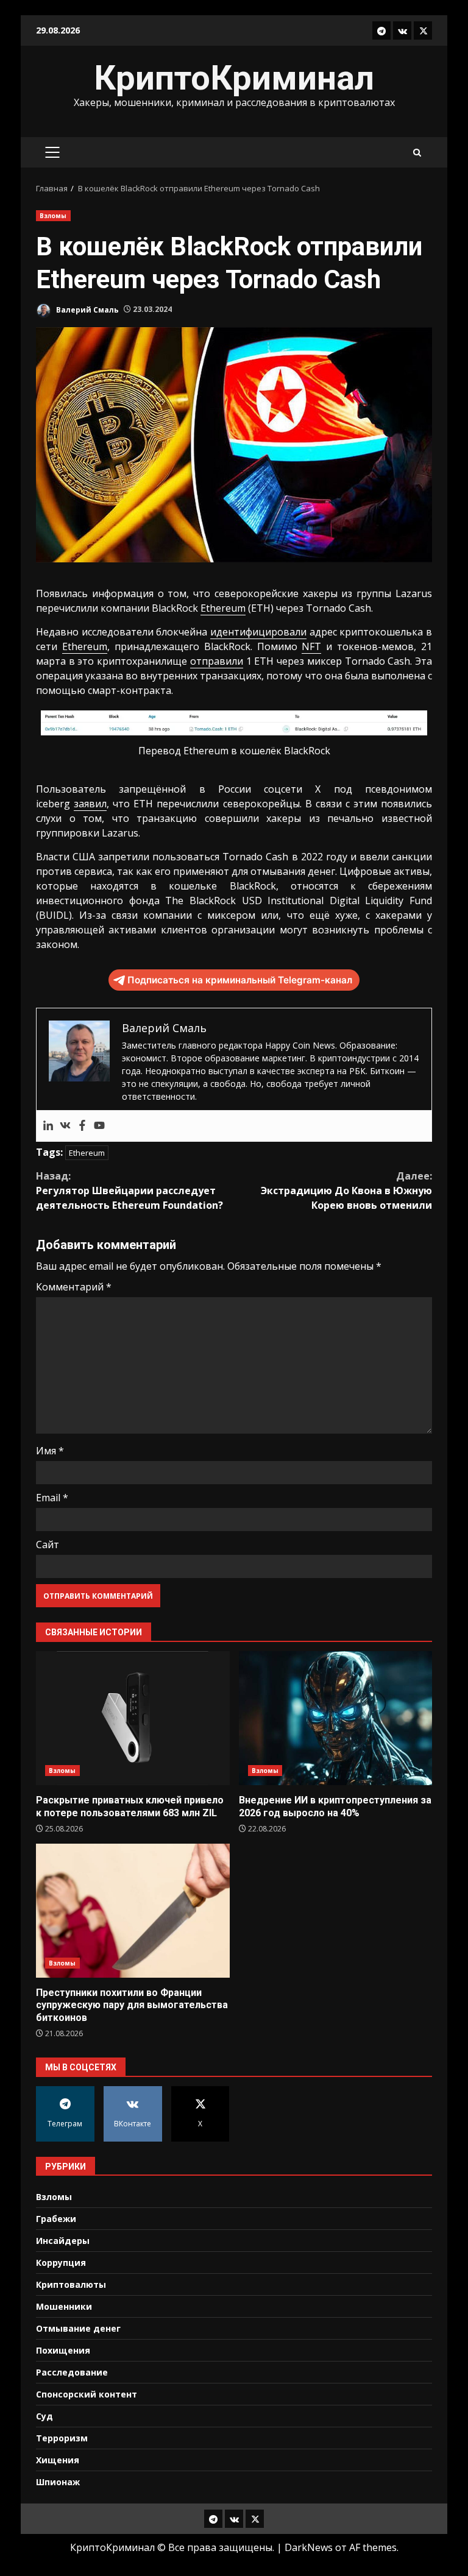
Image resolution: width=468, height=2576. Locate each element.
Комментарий (74, 1287)
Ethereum (223, 608)
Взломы (53, 216)
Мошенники (64, 2306)
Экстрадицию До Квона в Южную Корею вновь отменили (346, 1191)
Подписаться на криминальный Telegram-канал (240, 980)
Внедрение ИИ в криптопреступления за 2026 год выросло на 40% (336, 1718)
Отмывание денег (78, 2328)
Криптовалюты (71, 2284)
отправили (217, 661)
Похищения (63, 2350)
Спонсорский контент (87, 2394)
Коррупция (61, 2263)
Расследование (72, 2372)
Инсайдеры (63, 2241)
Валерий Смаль (87, 309)
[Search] (417, 153)
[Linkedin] (48, 1126)
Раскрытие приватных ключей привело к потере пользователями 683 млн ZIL (133, 1718)
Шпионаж (58, 2482)
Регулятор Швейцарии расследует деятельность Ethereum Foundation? (129, 1191)
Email (52, 1498)
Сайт (48, 1545)
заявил (90, 804)
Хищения (58, 2460)
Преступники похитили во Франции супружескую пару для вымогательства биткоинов (133, 1911)
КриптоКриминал (234, 78)
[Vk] (65, 1126)
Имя (50, 1451)
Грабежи (56, 2219)
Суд (44, 2416)
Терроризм (62, 2438)
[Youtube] (99, 1126)
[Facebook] (82, 1126)
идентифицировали (258, 632)
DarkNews (309, 2547)
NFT (311, 646)
